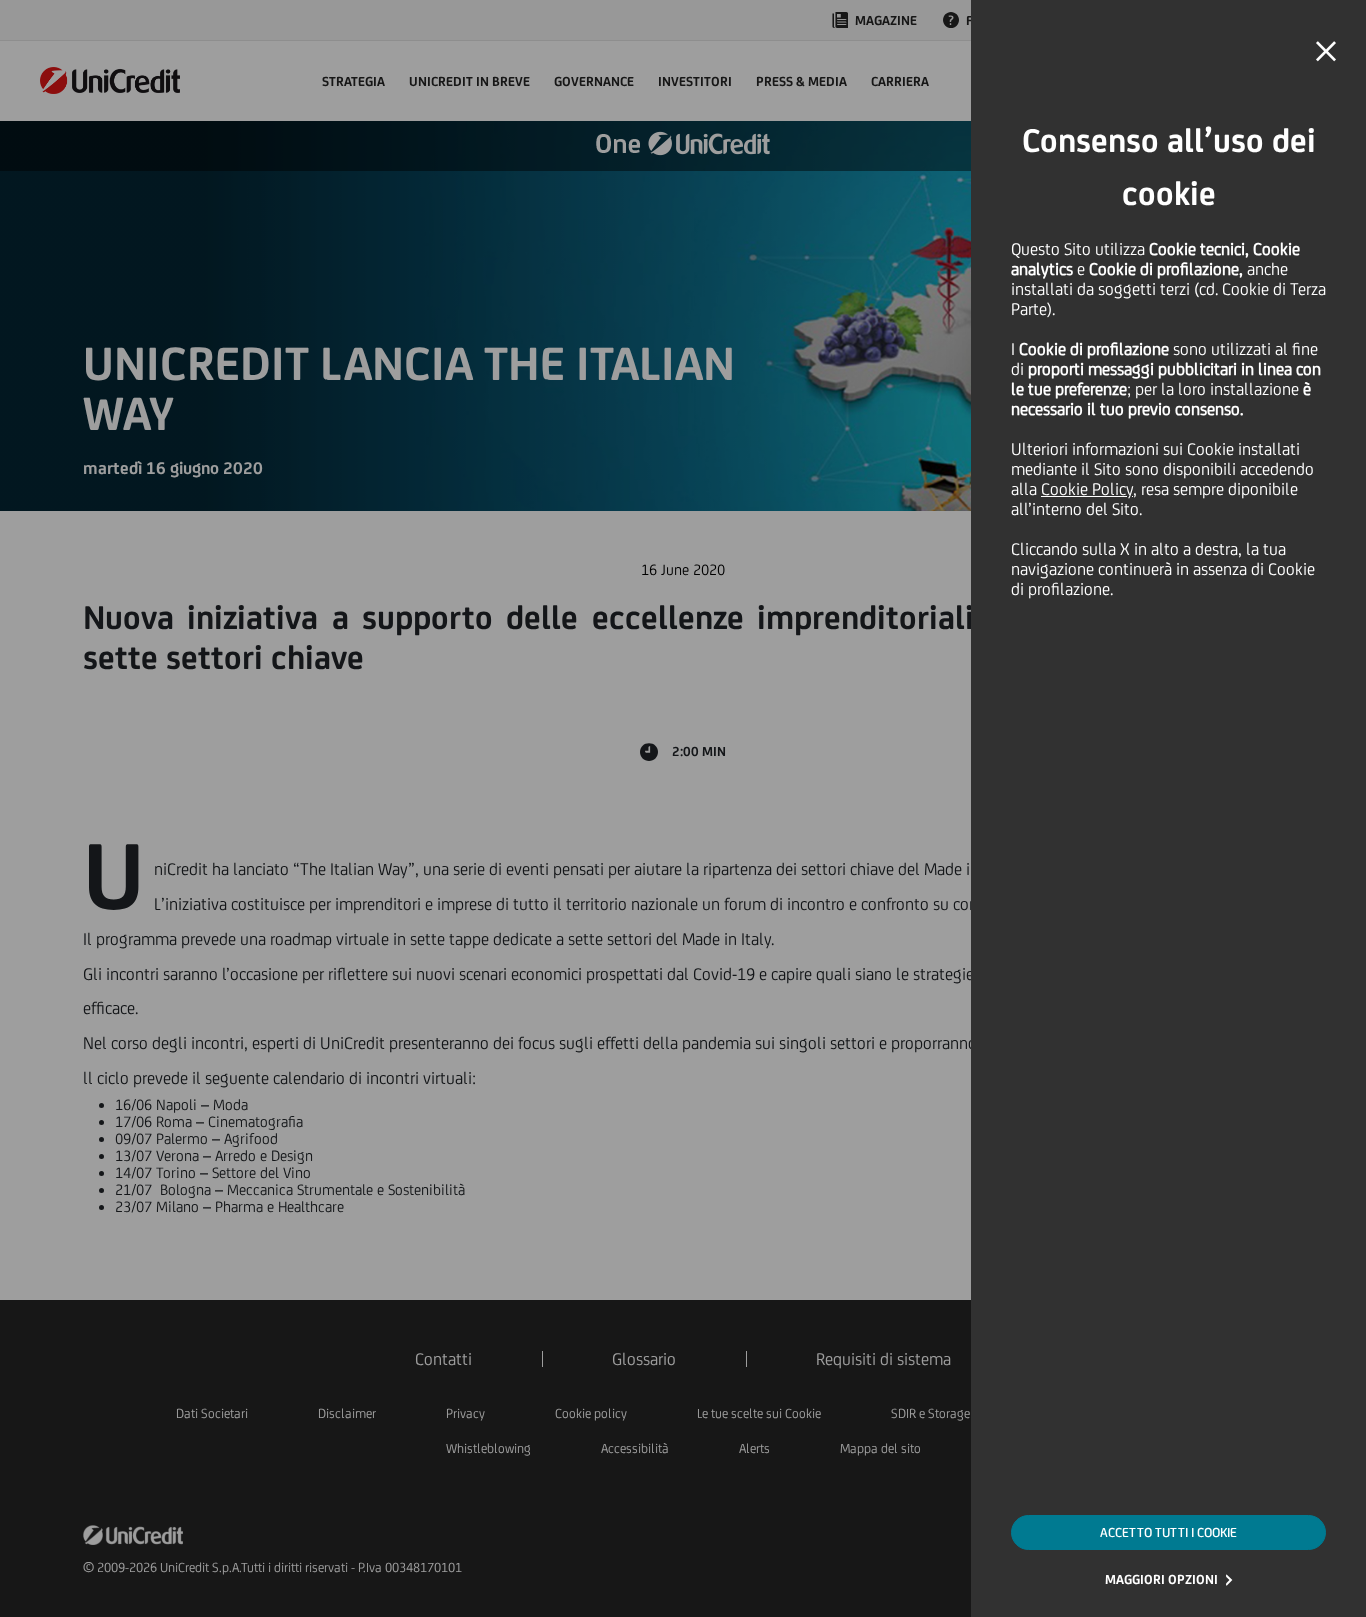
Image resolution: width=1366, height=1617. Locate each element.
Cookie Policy (1087, 489)
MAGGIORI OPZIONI (1161, 1579)
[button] (1326, 52)
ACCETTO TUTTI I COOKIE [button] (1168, 1532)
